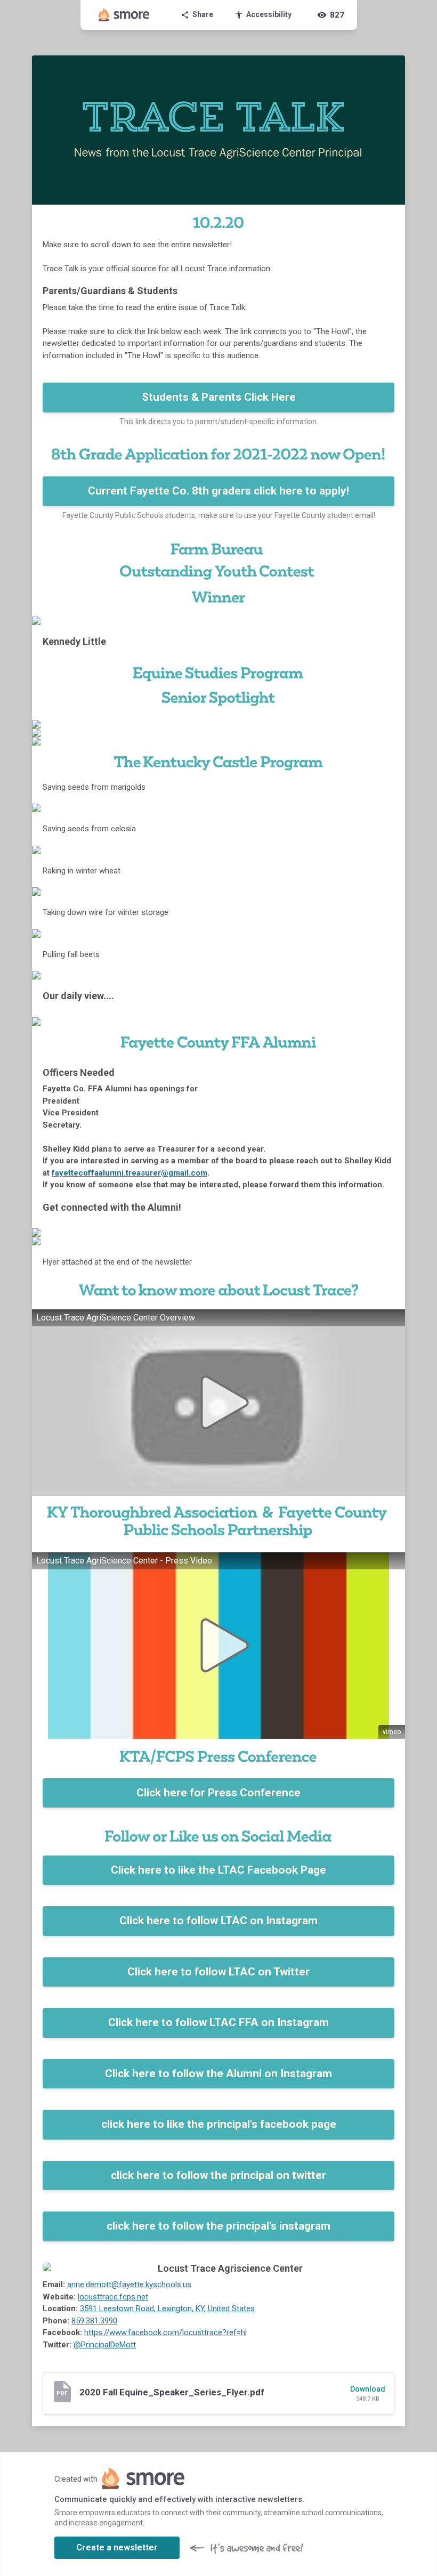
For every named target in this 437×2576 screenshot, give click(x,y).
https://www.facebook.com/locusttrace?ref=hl (165, 2332)
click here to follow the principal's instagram (218, 2226)
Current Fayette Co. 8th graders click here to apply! (218, 491)
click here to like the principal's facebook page (219, 2124)
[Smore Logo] (124, 15)
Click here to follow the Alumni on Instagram (218, 2073)
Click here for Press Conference (218, 1793)
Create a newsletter (117, 2547)
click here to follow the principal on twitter (218, 2175)
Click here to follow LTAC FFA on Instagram (218, 2022)
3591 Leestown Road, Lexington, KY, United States (167, 2308)
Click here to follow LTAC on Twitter (218, 1972)
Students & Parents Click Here (219, 397)
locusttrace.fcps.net (113, 2297)
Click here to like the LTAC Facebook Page (218, 1870)
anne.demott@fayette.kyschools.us (129, 2285)
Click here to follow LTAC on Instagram (218, 1921)
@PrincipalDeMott (105, 2345)
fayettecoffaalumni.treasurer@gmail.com (130, 1173)
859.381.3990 (94, 2321)
